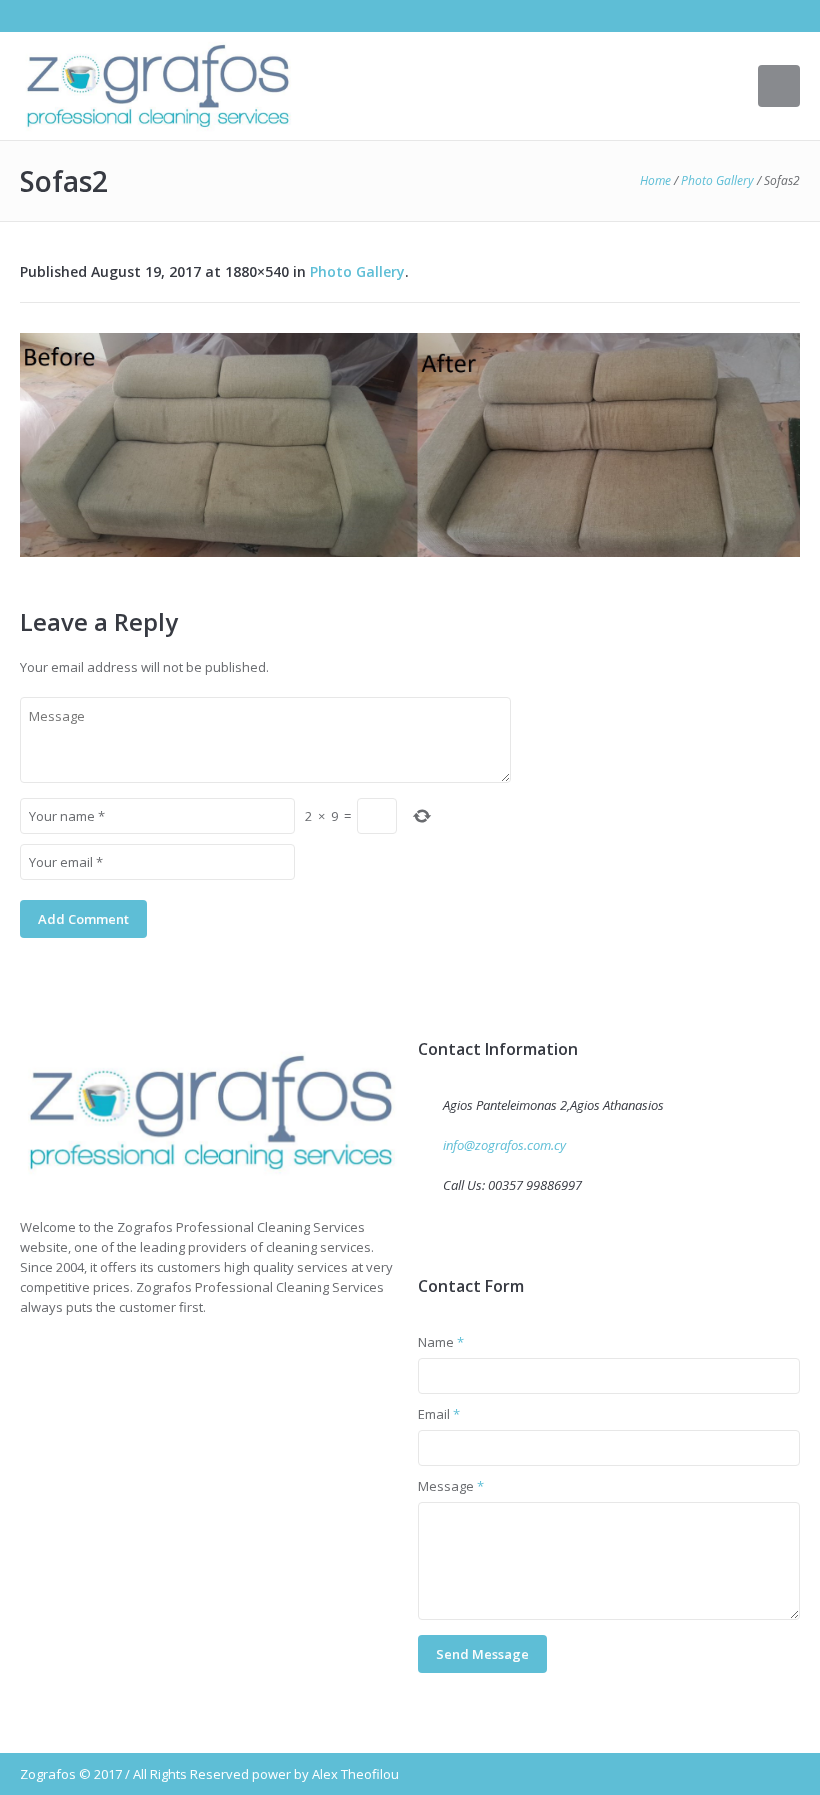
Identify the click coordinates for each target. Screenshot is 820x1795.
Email (439, 1414)
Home (655, 180)
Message (451, 1486)
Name (441, 1342)
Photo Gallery (717, 180)
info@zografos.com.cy (504, 1145)
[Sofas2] (410, 445)
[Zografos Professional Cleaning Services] (211, 1112)
